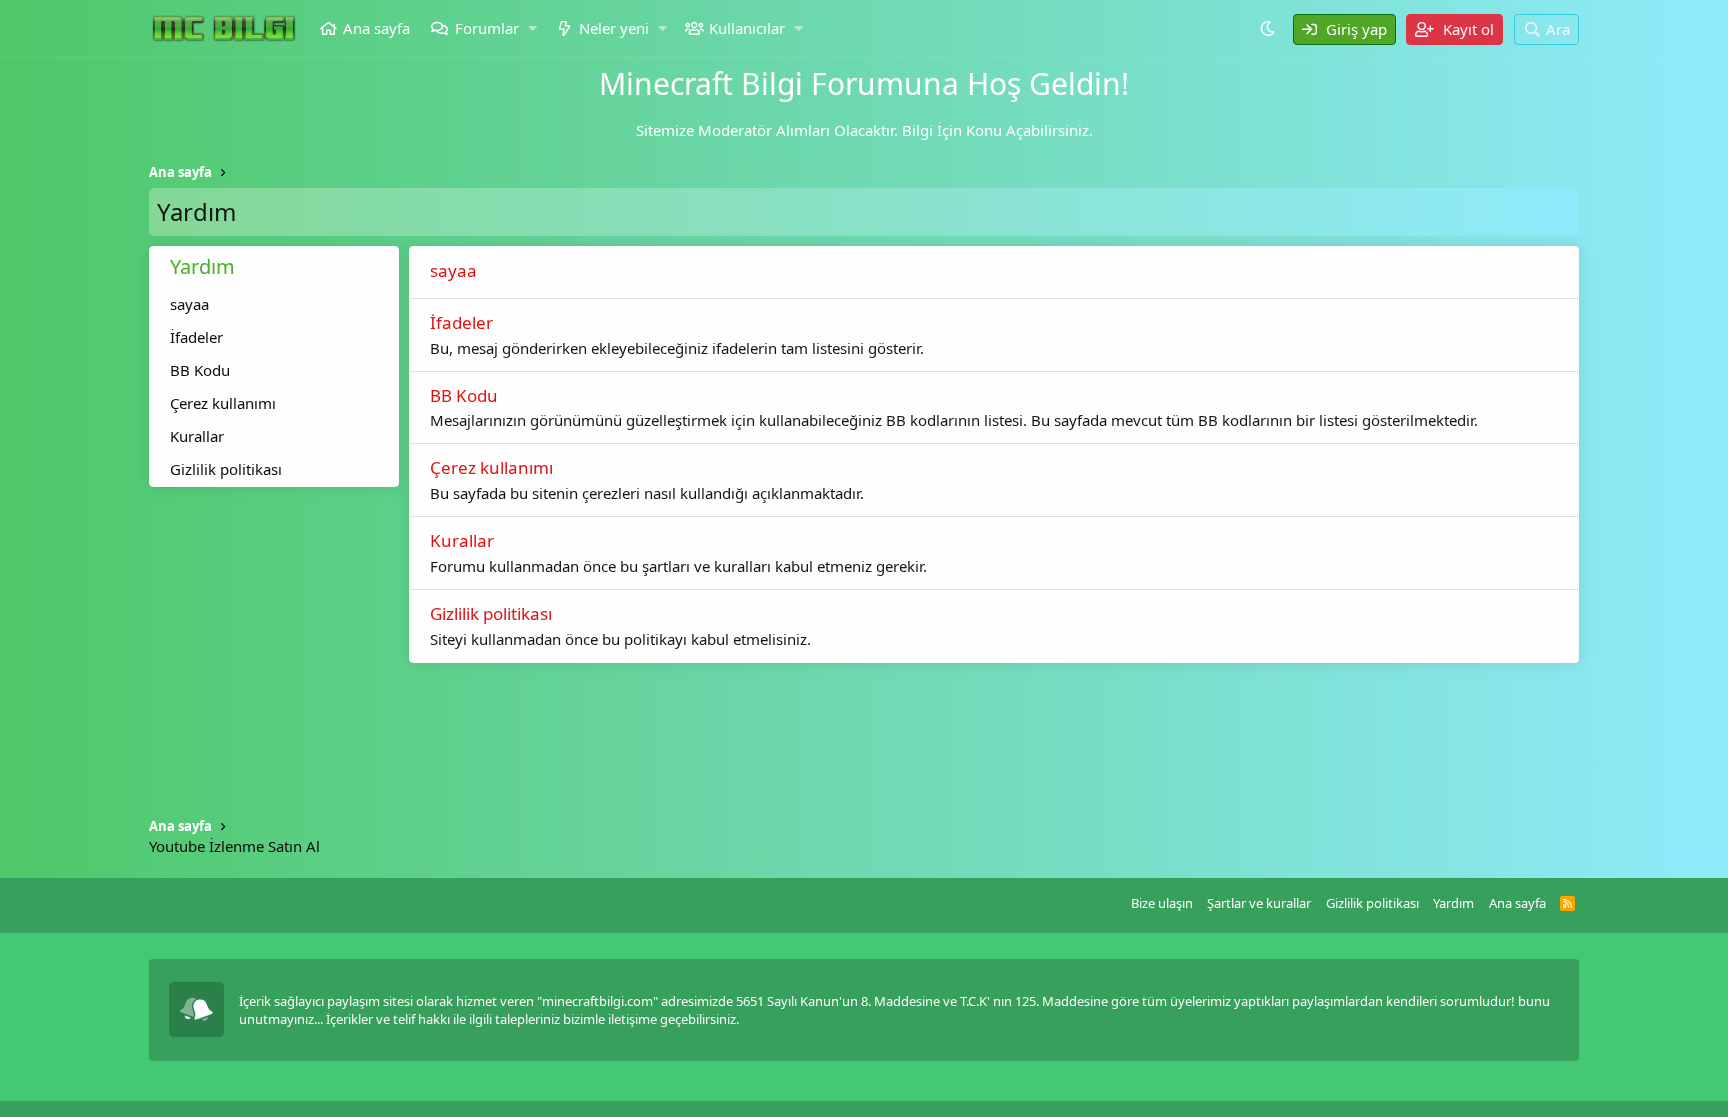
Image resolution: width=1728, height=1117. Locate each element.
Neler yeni (614, 28)
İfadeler (196, 337)
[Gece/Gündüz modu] (1270, 28)
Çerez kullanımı (223, 403)
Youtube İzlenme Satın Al (234, 846)
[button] (532, 28)
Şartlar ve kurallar (1259, 903)
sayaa (189, 304)
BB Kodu (200, 370)
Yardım (1453, 903)
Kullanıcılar (747, 28)
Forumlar (487, 28)
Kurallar (197, 436)
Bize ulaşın (1162, 903)
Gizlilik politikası (226, 469)
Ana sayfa (376, 28)
